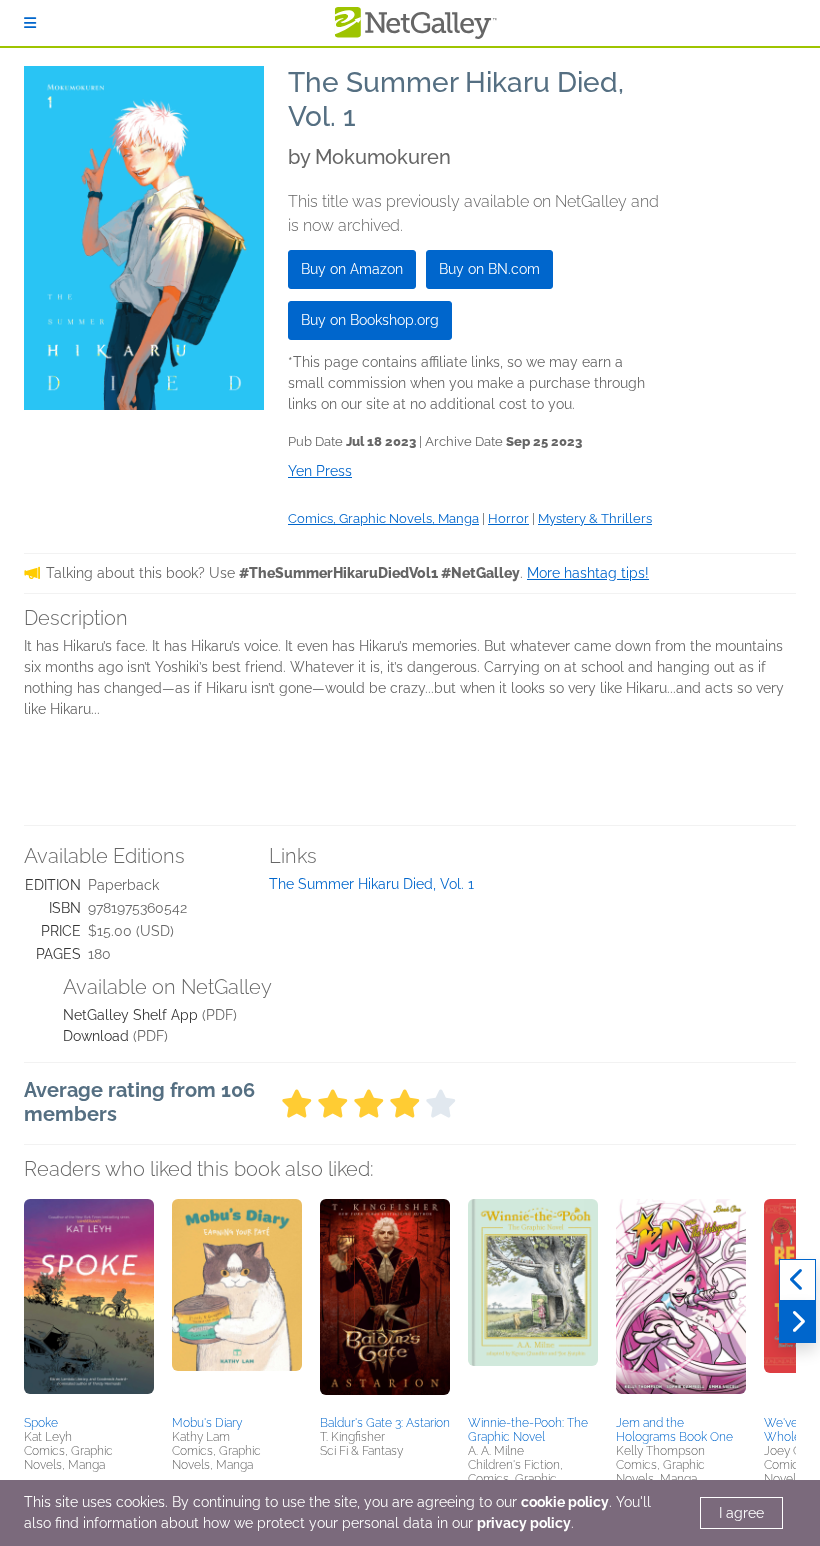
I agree (741, 1513)
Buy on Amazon (352, 269)
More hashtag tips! (588, 573)
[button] (89, 1304)
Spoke (41, 1423)
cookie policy (565, 1502)
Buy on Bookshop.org (370, 320)
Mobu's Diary (207, 1423)
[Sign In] (30, 23)
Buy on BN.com (489, 269)
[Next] (797, 1322)
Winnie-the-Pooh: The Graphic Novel (528, 1430)
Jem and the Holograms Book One (674, 1430)
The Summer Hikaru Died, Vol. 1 (371, 884)
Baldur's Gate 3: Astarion (385, 1423)
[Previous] (797, 1280)
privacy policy (524, 1523)
